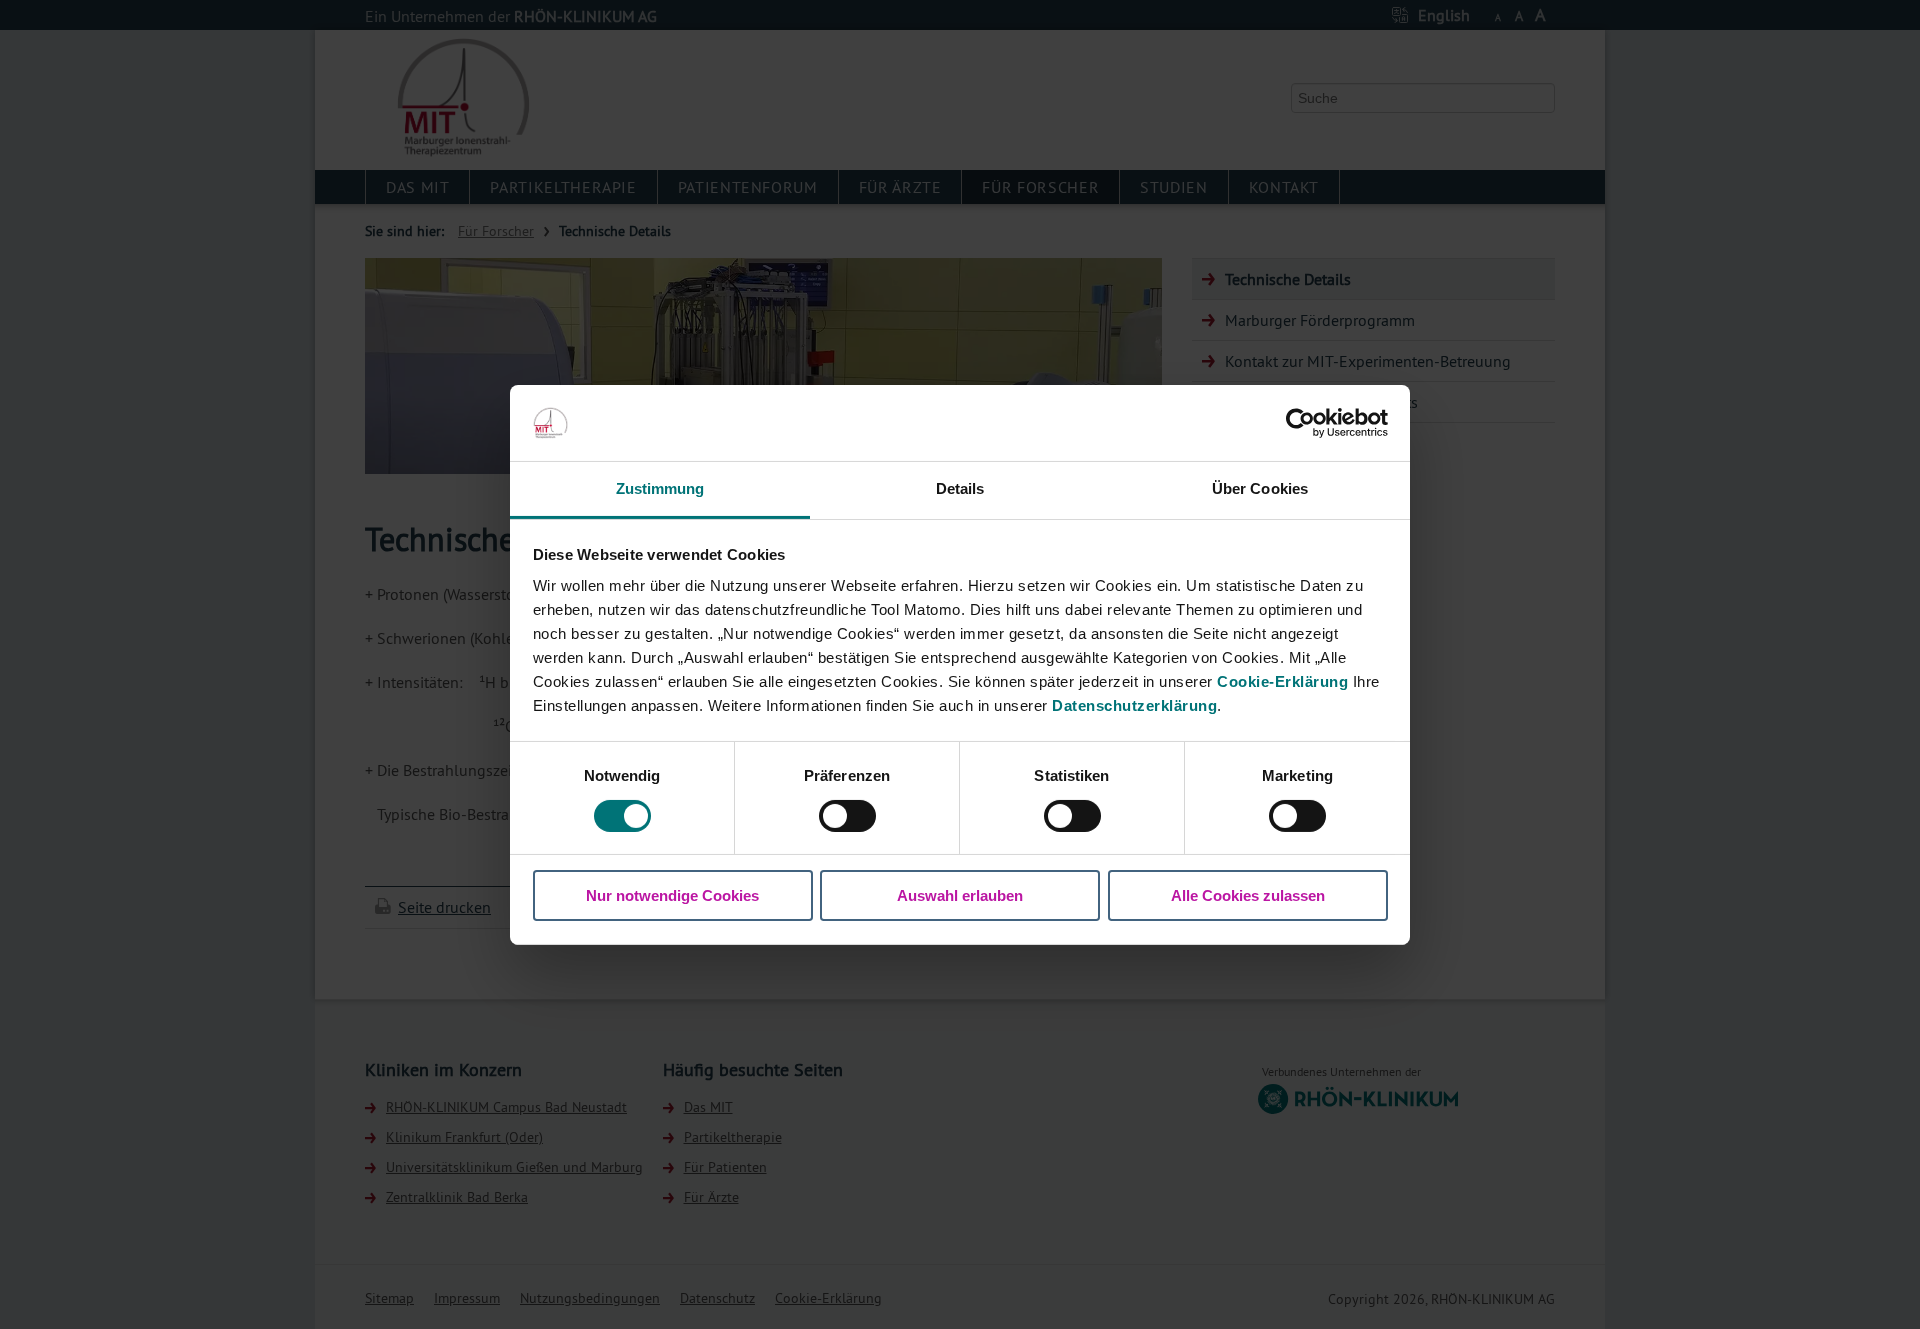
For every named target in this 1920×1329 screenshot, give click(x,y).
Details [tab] (960, 488)
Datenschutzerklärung (1134, 705)
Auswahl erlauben (960, 895)
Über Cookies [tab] (1260, 488)
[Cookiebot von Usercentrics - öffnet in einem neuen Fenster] (1300, 423)
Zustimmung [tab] (660, 488)
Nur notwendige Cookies (672, 895)
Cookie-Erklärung (1282, 681)
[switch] (847, 816)
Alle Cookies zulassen (1248, 895)
